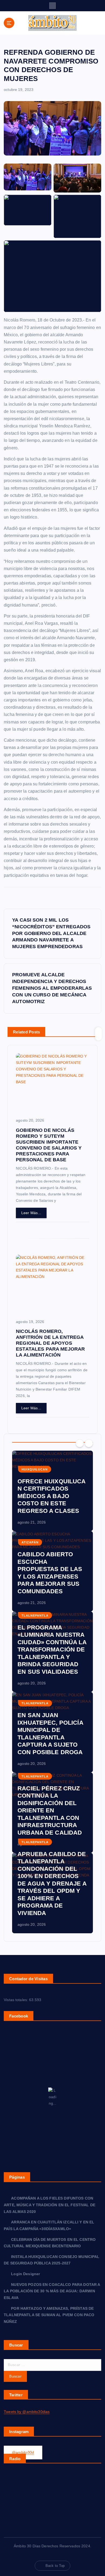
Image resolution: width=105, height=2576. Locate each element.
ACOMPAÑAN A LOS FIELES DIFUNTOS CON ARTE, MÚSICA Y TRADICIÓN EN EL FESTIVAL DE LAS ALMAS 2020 (50, 2205)
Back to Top (55, 2566)
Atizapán (30, 1542)
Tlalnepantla (35, 1616)
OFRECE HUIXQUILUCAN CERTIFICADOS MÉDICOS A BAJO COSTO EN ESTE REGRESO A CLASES (52, 1496)
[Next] (89, 1443)
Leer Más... (31, 1213)
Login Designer (25, 2274)
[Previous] (80, 1443)
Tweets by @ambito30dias (27, 2412)
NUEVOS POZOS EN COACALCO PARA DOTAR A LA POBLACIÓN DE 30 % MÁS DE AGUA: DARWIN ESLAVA (52, 2291)
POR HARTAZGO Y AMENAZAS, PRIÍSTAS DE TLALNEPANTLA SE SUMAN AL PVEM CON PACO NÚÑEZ (49, 2315)
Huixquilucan (35, 1469)
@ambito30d (23, 2452)
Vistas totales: (16, 2000)
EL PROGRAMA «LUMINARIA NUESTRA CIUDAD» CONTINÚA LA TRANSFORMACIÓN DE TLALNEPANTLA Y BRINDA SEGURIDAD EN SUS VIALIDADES (52, 1650)
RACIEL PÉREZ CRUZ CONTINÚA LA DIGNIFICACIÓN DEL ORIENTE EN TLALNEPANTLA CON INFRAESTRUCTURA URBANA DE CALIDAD (50, 1810)
